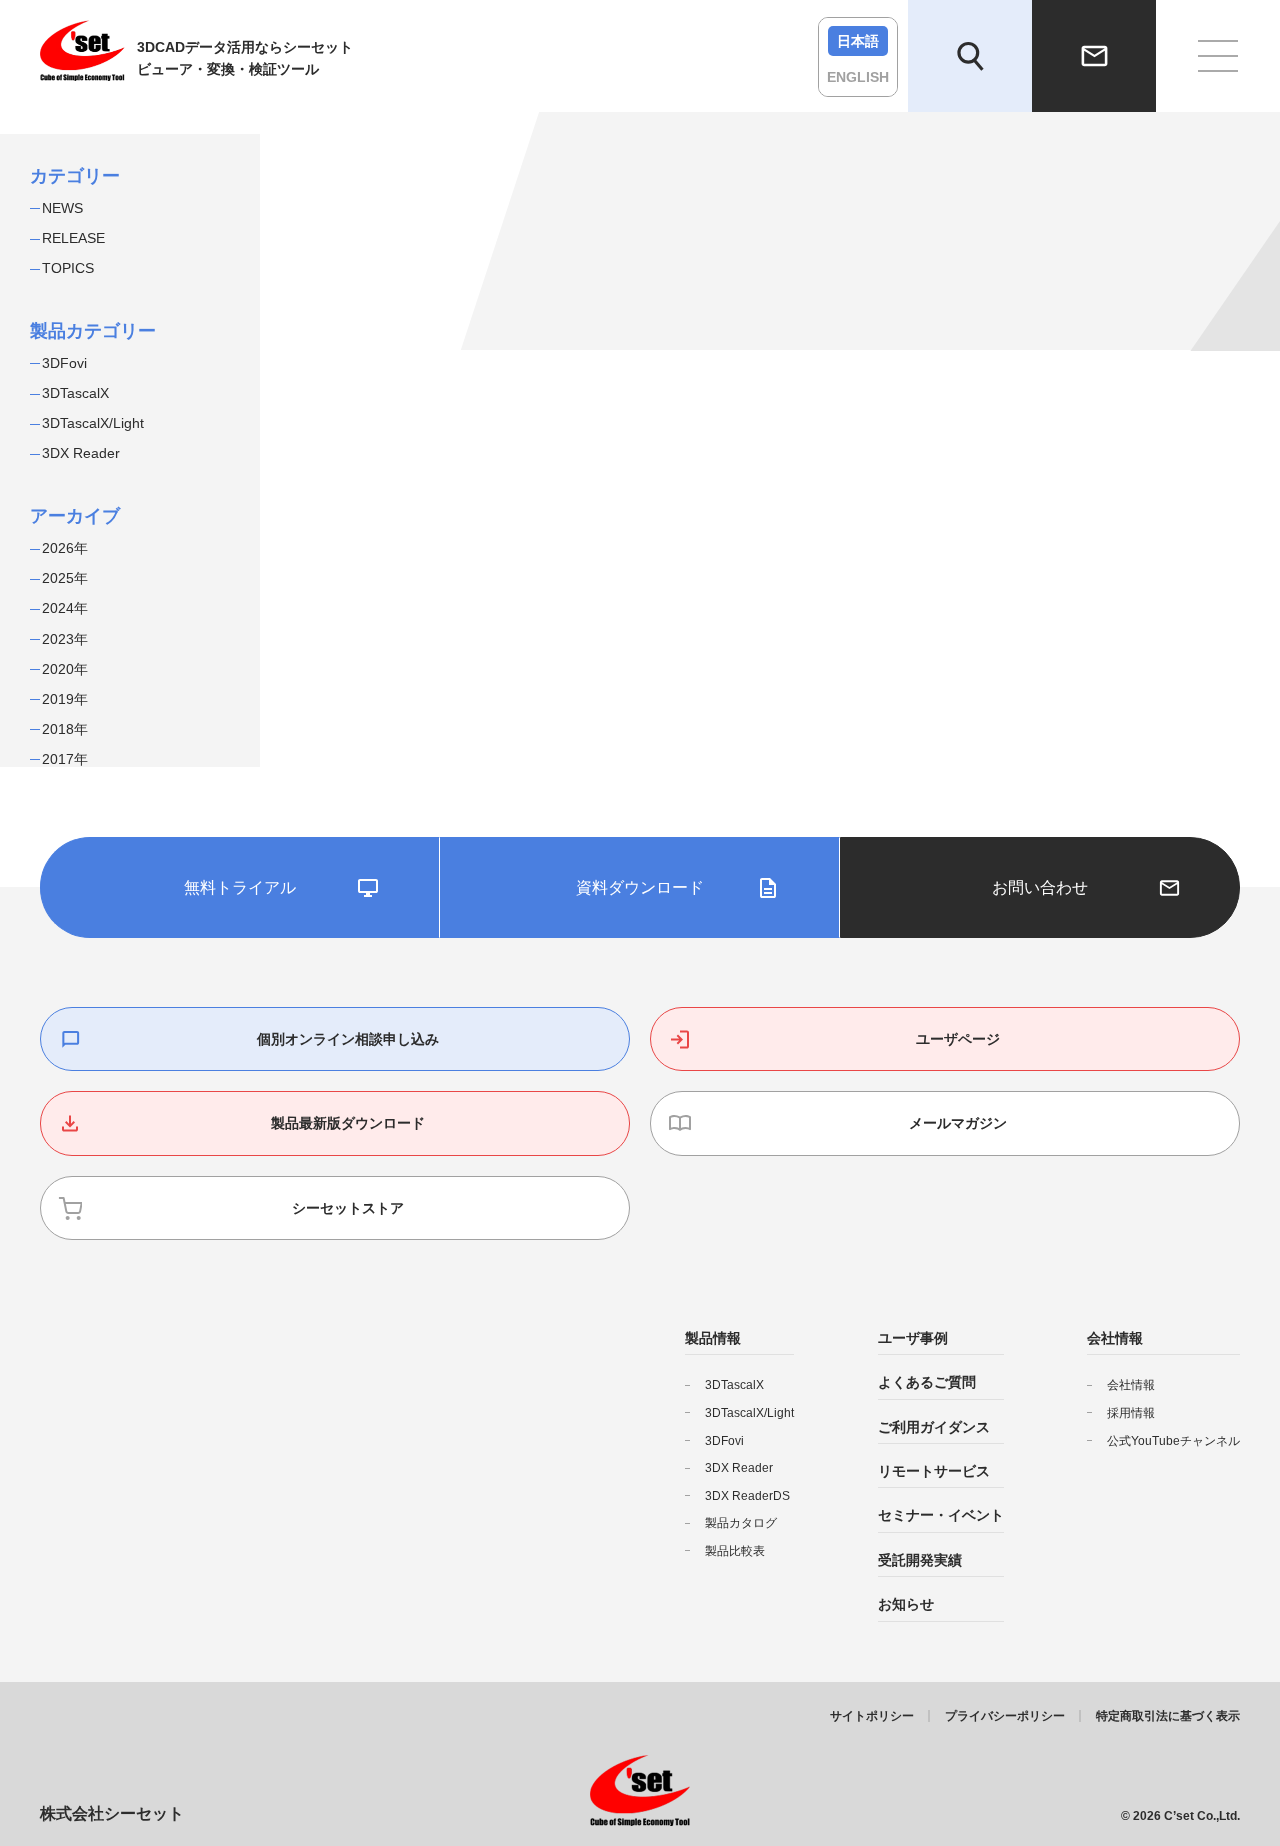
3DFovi (64, 363)
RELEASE (73, 238)
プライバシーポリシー (1005, 1716)
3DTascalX (75, 393)
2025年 (65, 578)
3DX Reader (81, 453)
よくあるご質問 (927, 1382)
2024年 (65, 608)
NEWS (62, 208)
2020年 (65, 669)
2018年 (65, 729)
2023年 (65, 639)
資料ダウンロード (640, 887)
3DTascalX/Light (93, 423)
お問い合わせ (1040, 887)
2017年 (65, 759)
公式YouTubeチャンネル (1173, 1441)
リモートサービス (934, 1471)
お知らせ (906, 1604)
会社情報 (1131, 1385)
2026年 (65, 548)
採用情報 (1131, 1413)
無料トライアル (240, 887)
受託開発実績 (920, 1560)
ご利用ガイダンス (934, 1427)
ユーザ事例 (913, 1338)
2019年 (65, 699)
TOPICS (68, 268)
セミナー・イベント (941, 1515)
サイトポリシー (872, 1716)
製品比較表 (735, 1551)
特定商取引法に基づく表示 (1168, 1716)
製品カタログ (741, 1523)
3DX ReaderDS (747, 1496)
